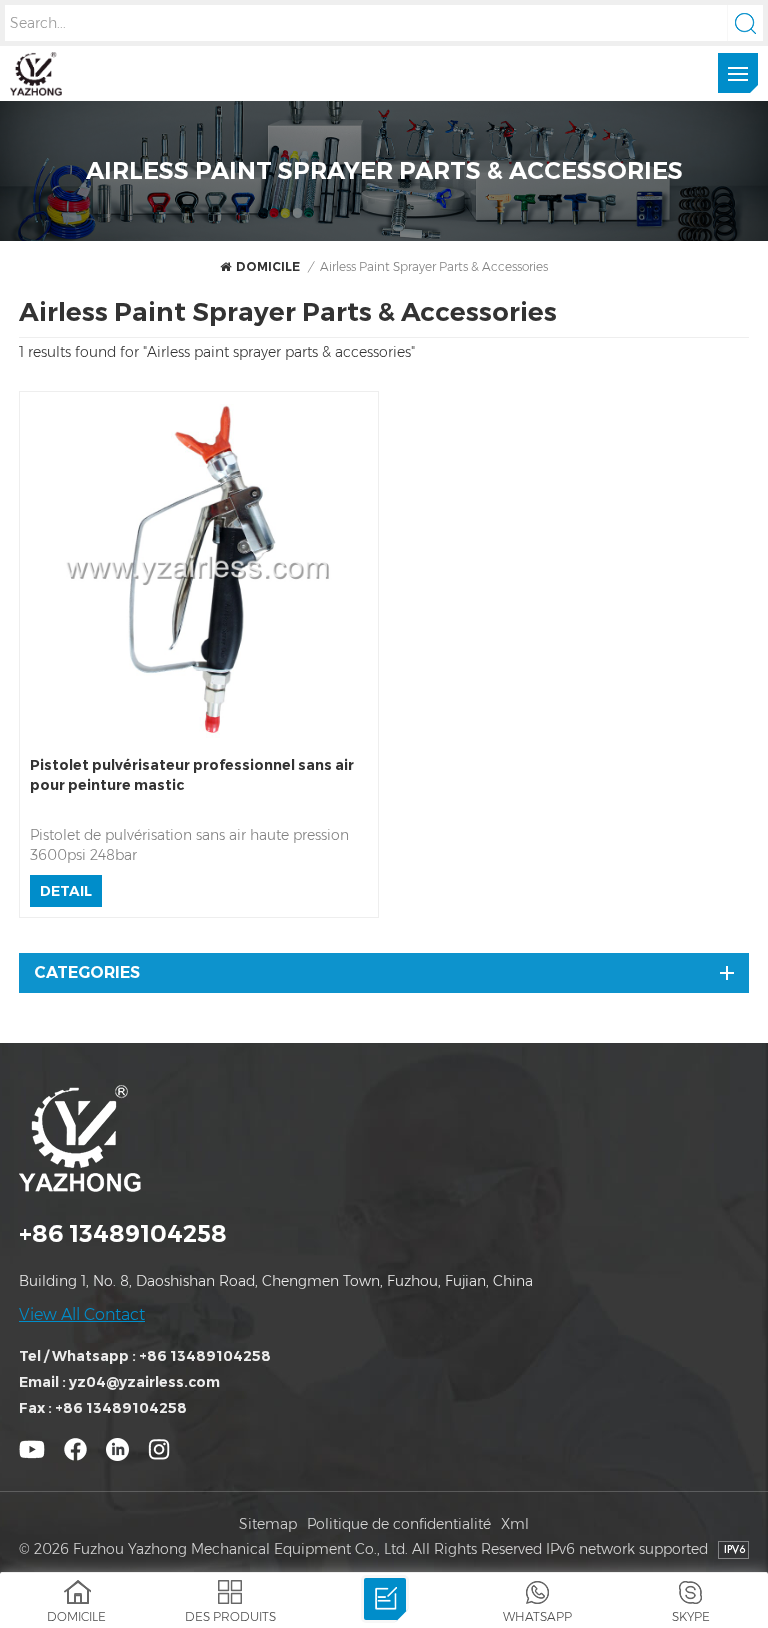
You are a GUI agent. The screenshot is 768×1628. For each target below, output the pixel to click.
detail (66, 891)
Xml (515, 1524)
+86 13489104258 (123, 1233)
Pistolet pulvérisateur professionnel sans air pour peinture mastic (192, 775)
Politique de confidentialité (399, 1524)
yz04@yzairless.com (144, 1382)
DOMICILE (268, 266)
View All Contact (82, 1314)
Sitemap (268, 1524)
